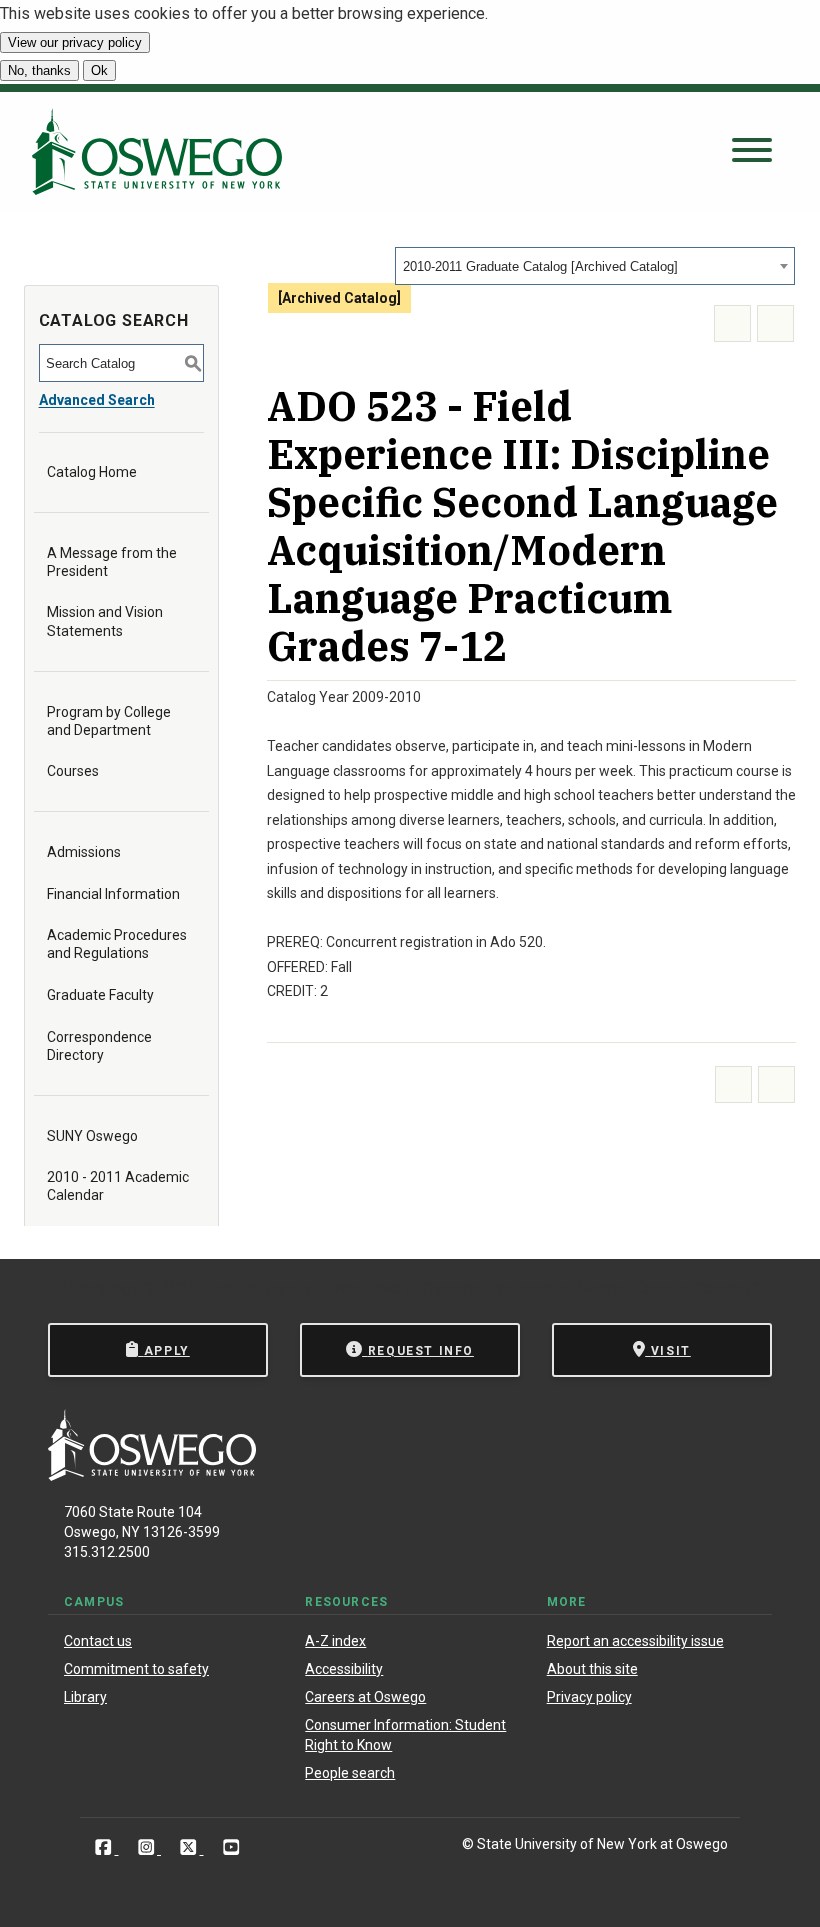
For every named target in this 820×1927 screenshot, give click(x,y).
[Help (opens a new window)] (775, 323)
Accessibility (344, 1669)
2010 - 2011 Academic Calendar (118, 1186)
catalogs (110, 1288)
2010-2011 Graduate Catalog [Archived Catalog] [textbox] (540, 266)
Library (85, 1697)
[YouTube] (231, 1847)
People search (350, 1773)
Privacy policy (589, 1697)
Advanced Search (97, 400)
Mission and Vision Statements (105, 621)
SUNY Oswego (92, 1136)
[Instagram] (148, 1847)
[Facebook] (105, 1847)
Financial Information (113, 894)
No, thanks (39, 70)
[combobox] (595, 266)
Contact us (98, 1641)
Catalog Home (92, 472)
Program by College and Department (109, 721)
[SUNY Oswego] (152, 1475)
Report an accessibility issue (635, 1641)
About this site (592, 1669)
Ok (99, 70)
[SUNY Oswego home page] (157, 151)
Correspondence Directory (99, 1046)
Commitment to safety (136, 1669)
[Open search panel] (752, 151)
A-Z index (335, 1641)
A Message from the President (112, 562)
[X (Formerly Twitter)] (190, 1847)
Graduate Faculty (100, 995)
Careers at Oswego (365, 1697)
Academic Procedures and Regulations (117, 944)
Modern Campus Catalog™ (668, 1288)
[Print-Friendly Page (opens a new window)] (732, 323)
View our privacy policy (75, 42)
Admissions (84, 852)
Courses (73, 771)
